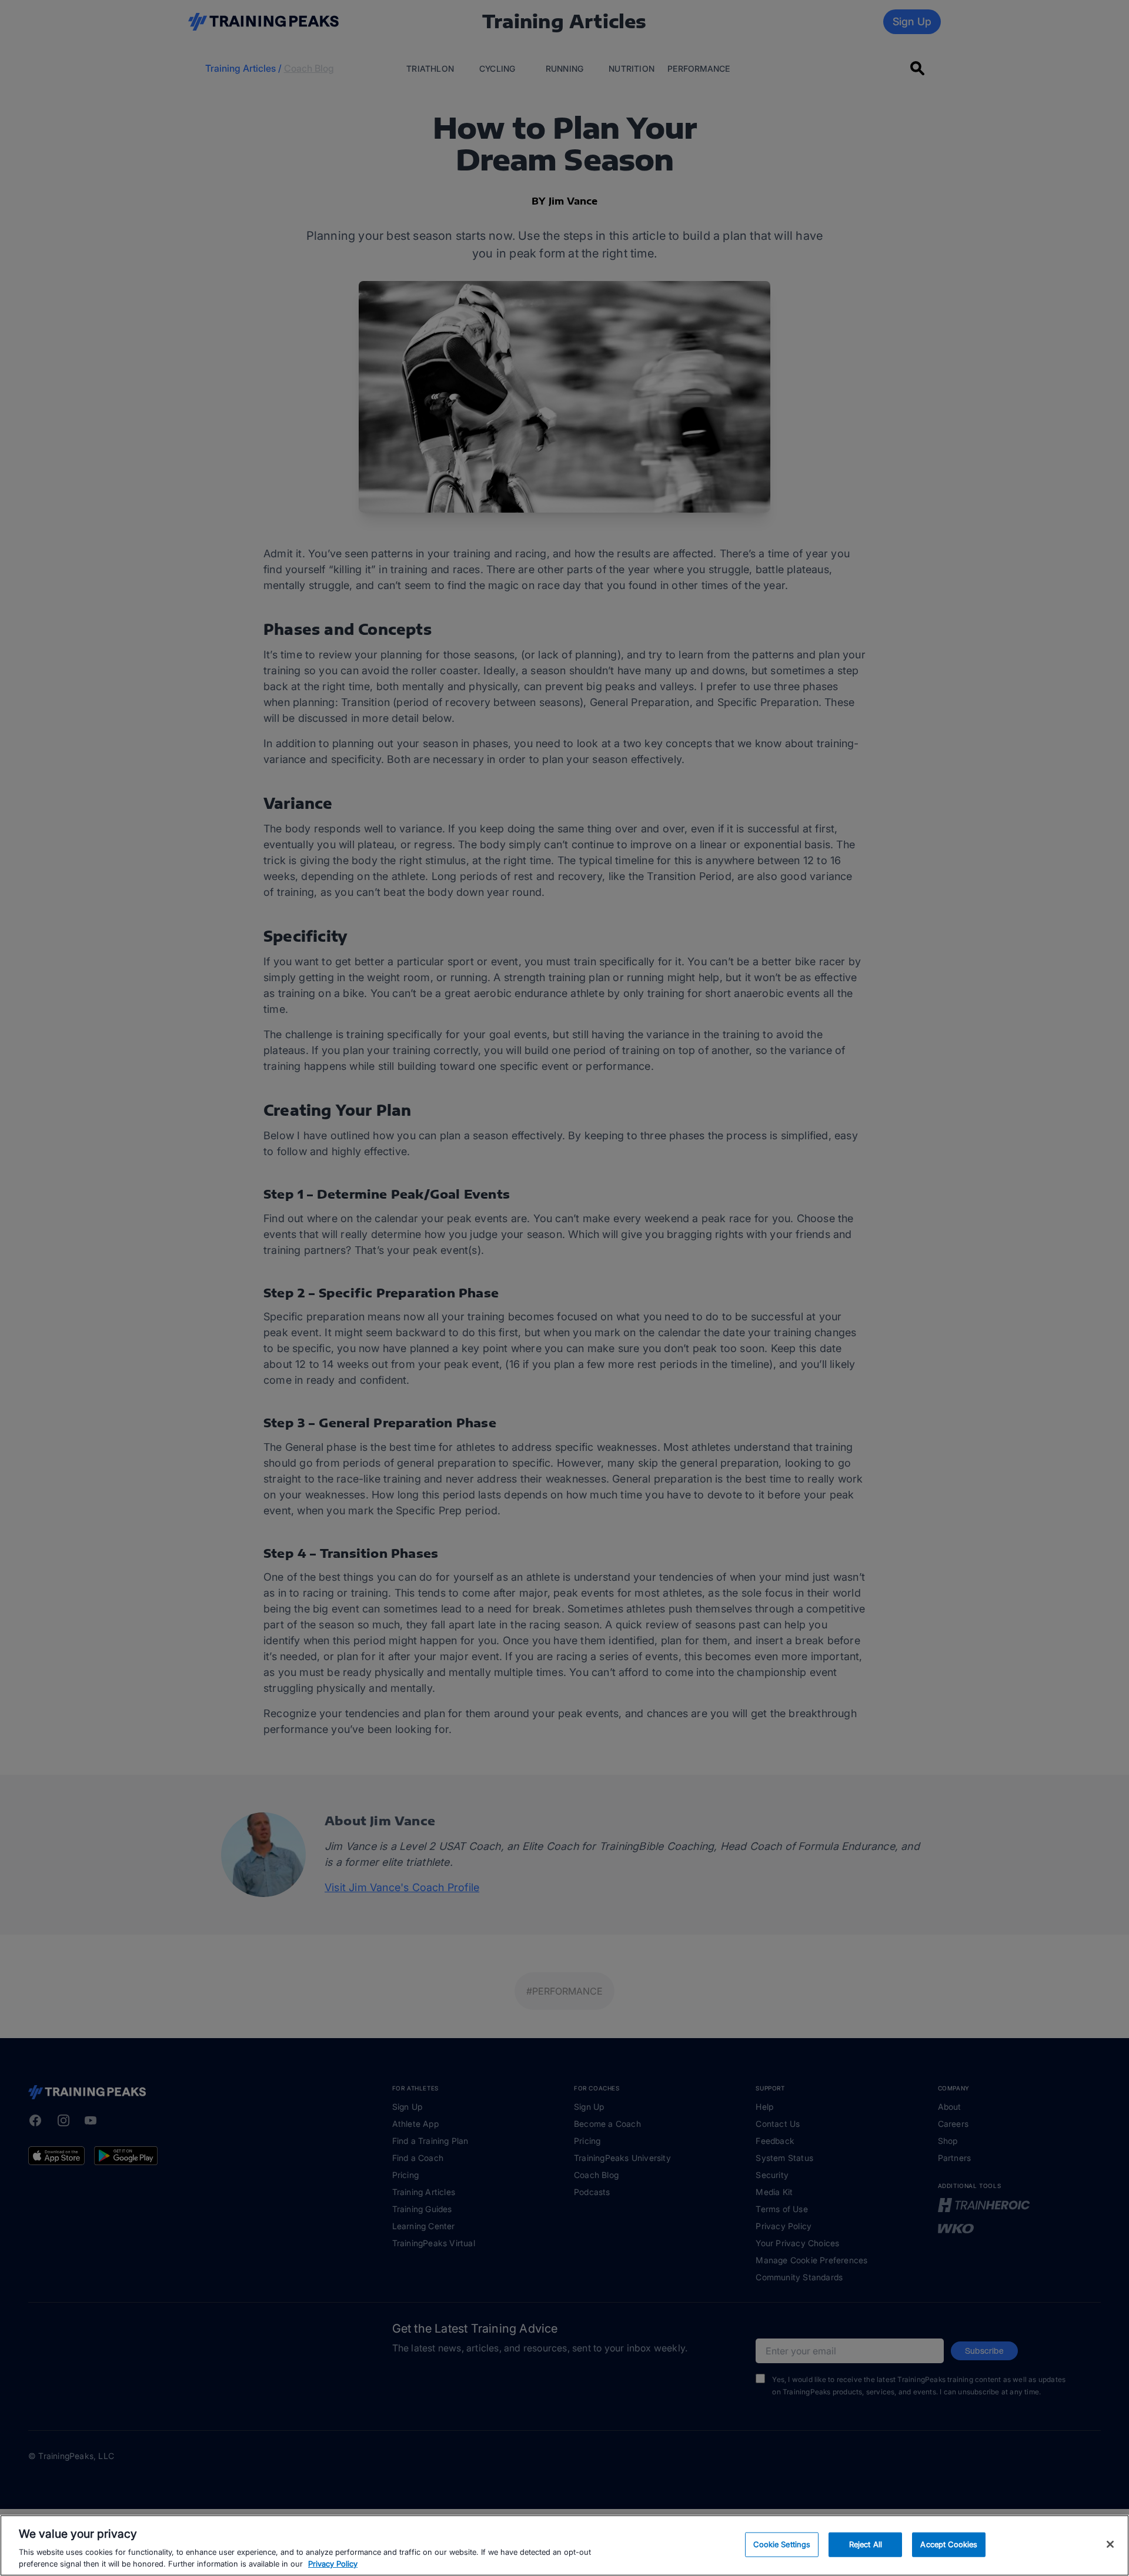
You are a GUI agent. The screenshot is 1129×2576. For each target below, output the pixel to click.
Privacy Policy (333, 2564)
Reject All (866, 2544)
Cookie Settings (782, 2544)
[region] (564, 2545)
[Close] (1110, 2544)
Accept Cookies (949, 2544)
